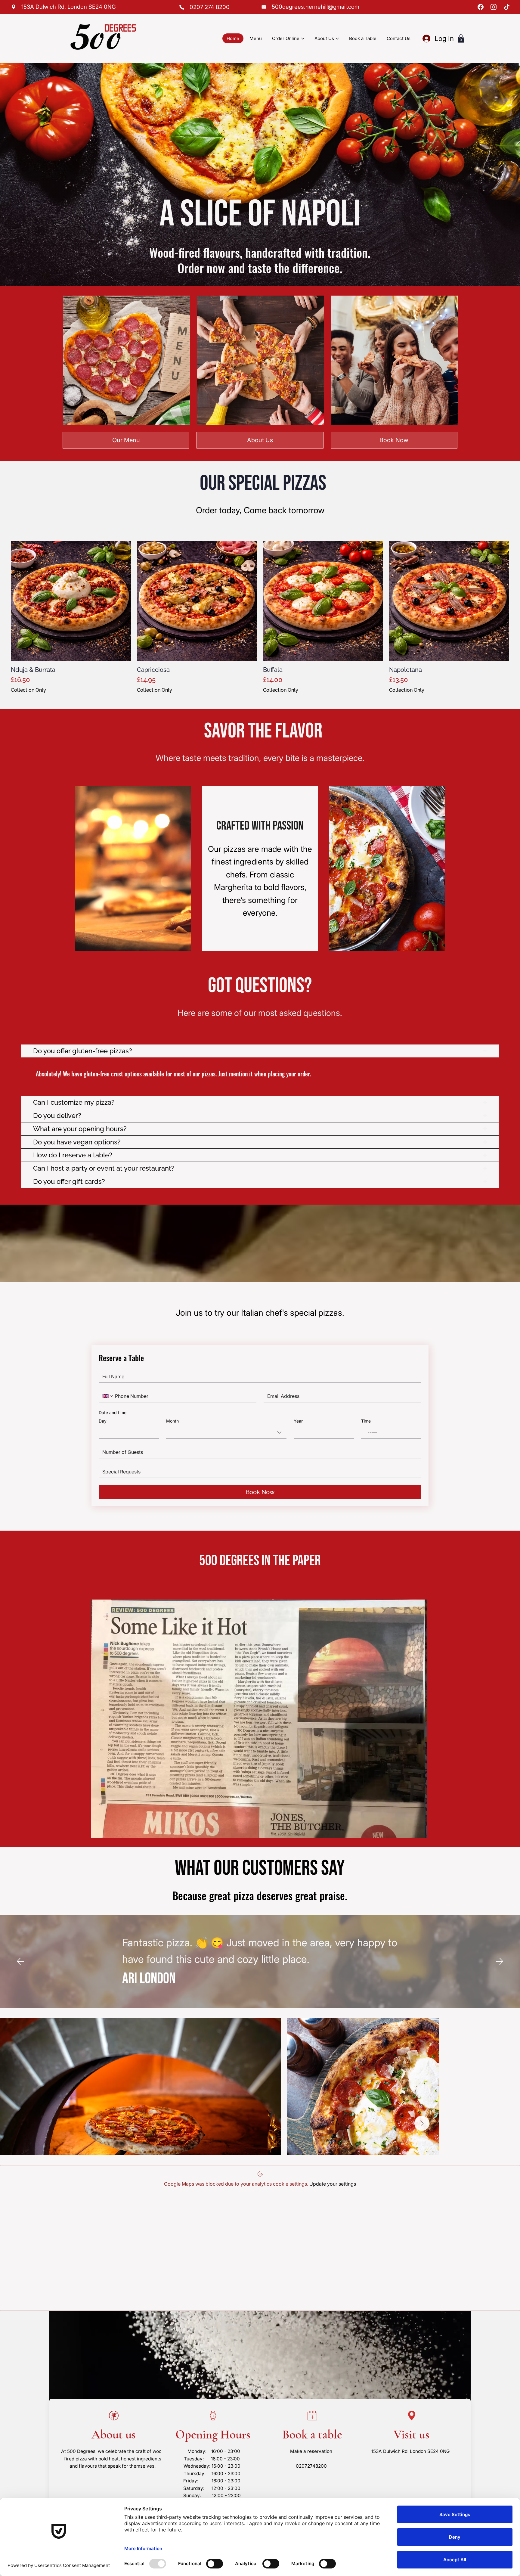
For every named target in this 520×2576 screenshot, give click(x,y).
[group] (260, 617)
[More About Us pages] (337, 39)
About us (114, 2435)
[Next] (500, 1961)
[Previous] (20, 1961)
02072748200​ (311, 2466)
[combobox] (226, 1433)
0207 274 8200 (210, 7)
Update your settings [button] (333, 2184)
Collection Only (28, 690)
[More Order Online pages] (303, 39)
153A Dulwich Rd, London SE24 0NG (410, 2451)
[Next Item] (422, 2123)
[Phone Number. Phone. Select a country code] (108, 1396)
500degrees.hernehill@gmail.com (316, 7)
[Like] (14, 7)
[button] (461, 38)
